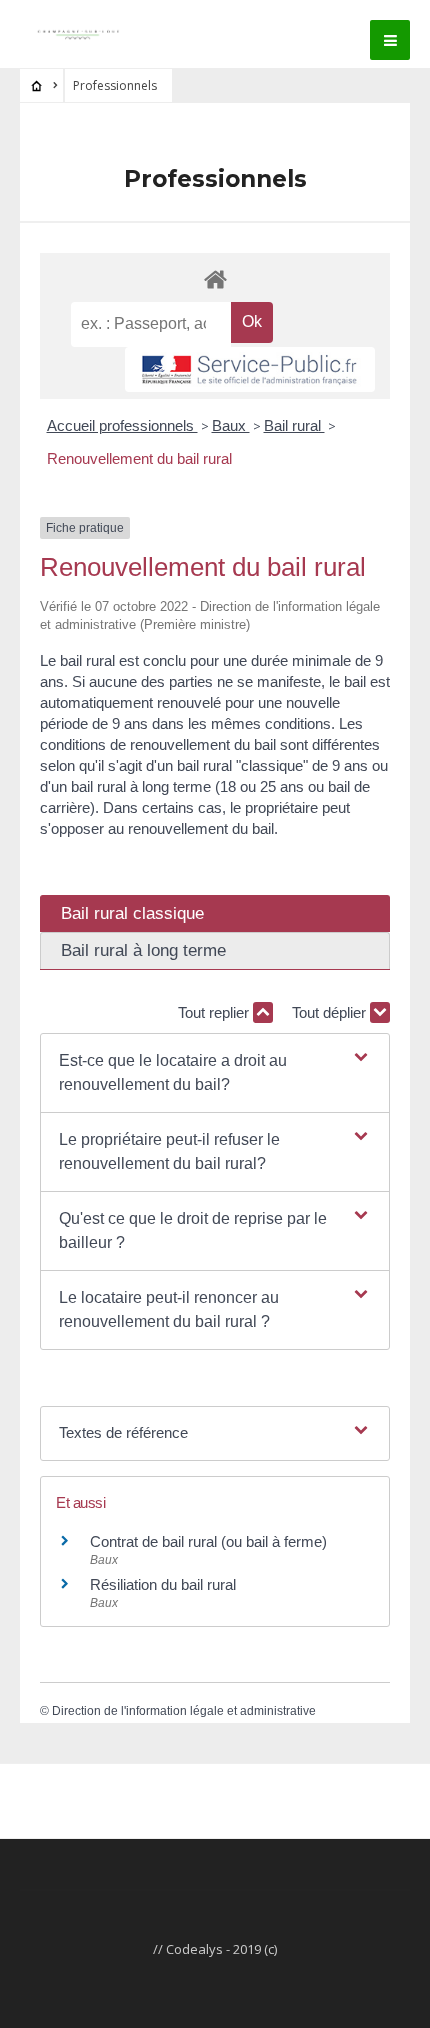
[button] (214, 1073)
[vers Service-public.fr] (250, 370)
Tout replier (215, 1012)
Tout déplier (331, 1012)
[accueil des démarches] (215, 278)
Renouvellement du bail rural (139, 458)
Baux (231, 425)
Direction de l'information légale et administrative (184, 1711)
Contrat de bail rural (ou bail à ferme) (208, 1541)
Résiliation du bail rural (163, 1584)
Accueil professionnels (122, 425)
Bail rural (294, 425)
